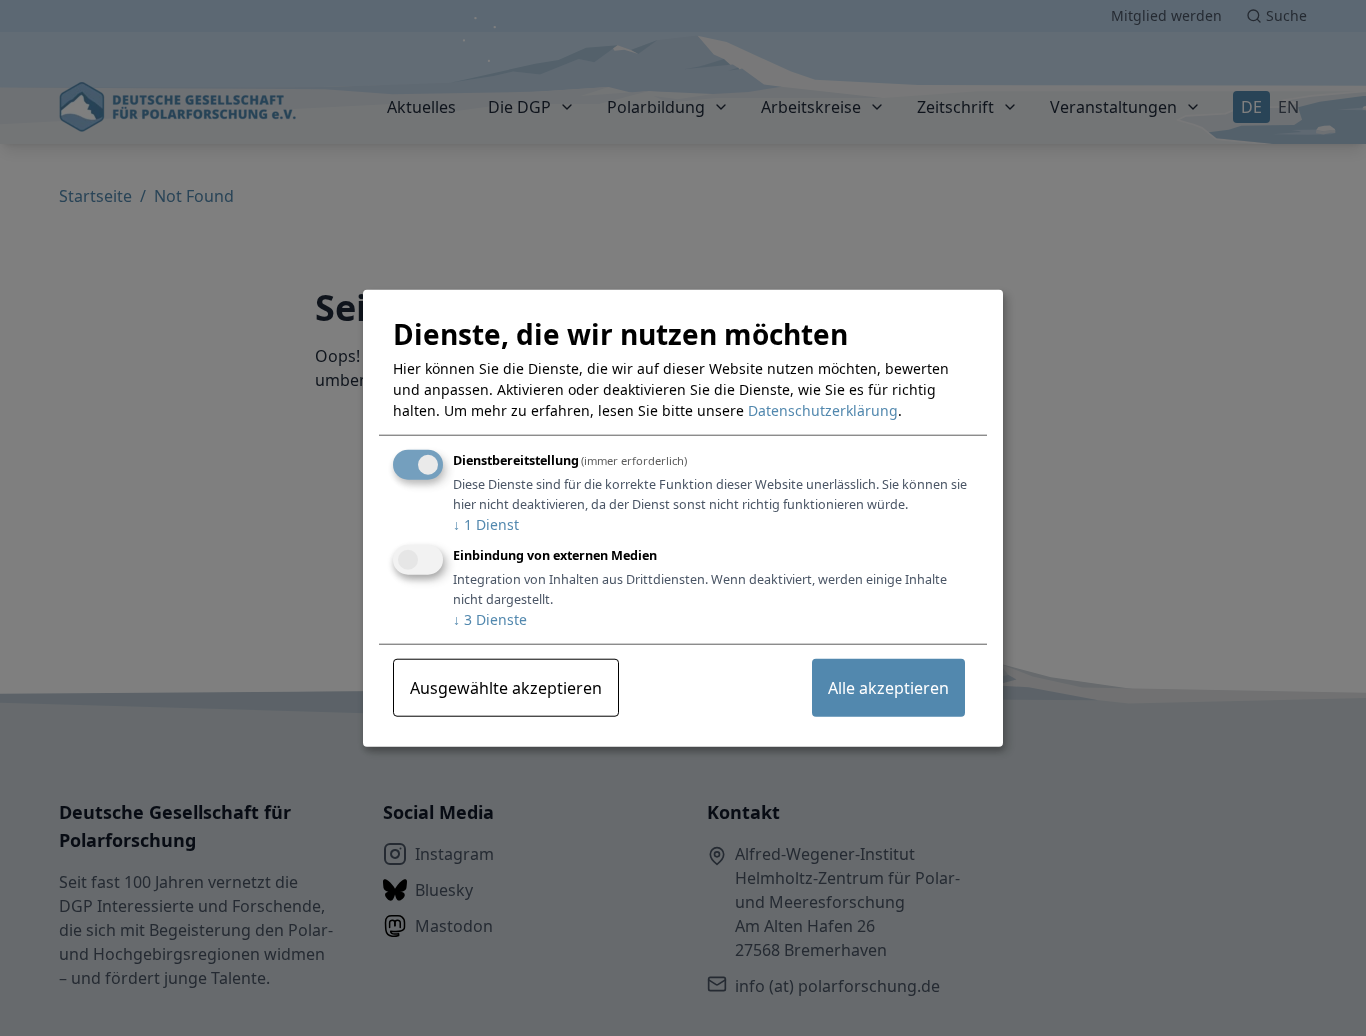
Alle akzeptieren (888, 687)
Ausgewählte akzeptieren (506, 687)
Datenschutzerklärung (823, 410)
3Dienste (490, 618)
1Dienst (486, 524)
